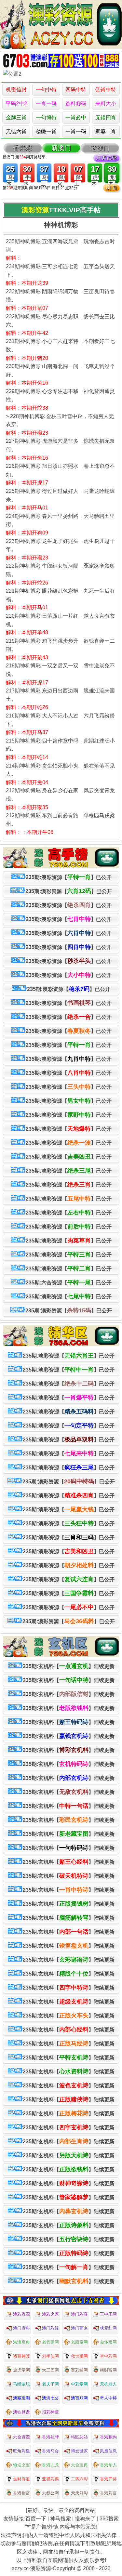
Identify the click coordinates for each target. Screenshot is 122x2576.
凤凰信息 (108, 2451)
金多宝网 (108, 2342)
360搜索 (109, 2519)
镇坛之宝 (21, 2465)
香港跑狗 (108, 2437)
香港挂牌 (50, 2437)
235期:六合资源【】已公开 (69, 1282)
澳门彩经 (50, 2328)
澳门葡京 (79, 2328)
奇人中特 (108, 2398)
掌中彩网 (108, 2356)
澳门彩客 (79, 2314)
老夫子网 (50, 2384)
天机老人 (108, 2384)
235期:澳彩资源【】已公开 (69, 877)
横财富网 (108, 2370)
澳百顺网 (79, 2398)
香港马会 (50, 2451)
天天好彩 (79, 2493)
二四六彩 (79, 2479)
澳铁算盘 (21, 2412)
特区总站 (79, 2437)
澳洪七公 (50, 2398)
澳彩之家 (50, 2314)
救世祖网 (79, 2356)
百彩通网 (79, 2370)
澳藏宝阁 (21, 2398)
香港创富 (21, 2493)
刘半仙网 (50, 2356)
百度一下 (36, 2519)
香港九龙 (50, 2465)
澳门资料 (21, 2328)
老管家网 (50, 2342)
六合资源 (21, 2437)
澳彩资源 (21, 2314)
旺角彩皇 (21, 2451)
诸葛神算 (21, 2356)
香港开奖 (108, 2479)
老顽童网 (79, 2342)
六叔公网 (50, 2493)
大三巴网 (50, 2370)
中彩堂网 (79, 2384)
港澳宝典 (21, 2342)
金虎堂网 (21, 2370)
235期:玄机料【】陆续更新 (69, 1666)
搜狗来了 (85, 2519)
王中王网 (108, 2314)
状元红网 (108, 2328)
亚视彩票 (50, 2479)
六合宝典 (79, 2465)
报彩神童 (50, 2412)
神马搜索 (61, 2519)
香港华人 (108, 2465)
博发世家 (79, 2451)
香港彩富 (108, 2493)
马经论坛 (21, 2384)
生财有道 (21, 2479)
